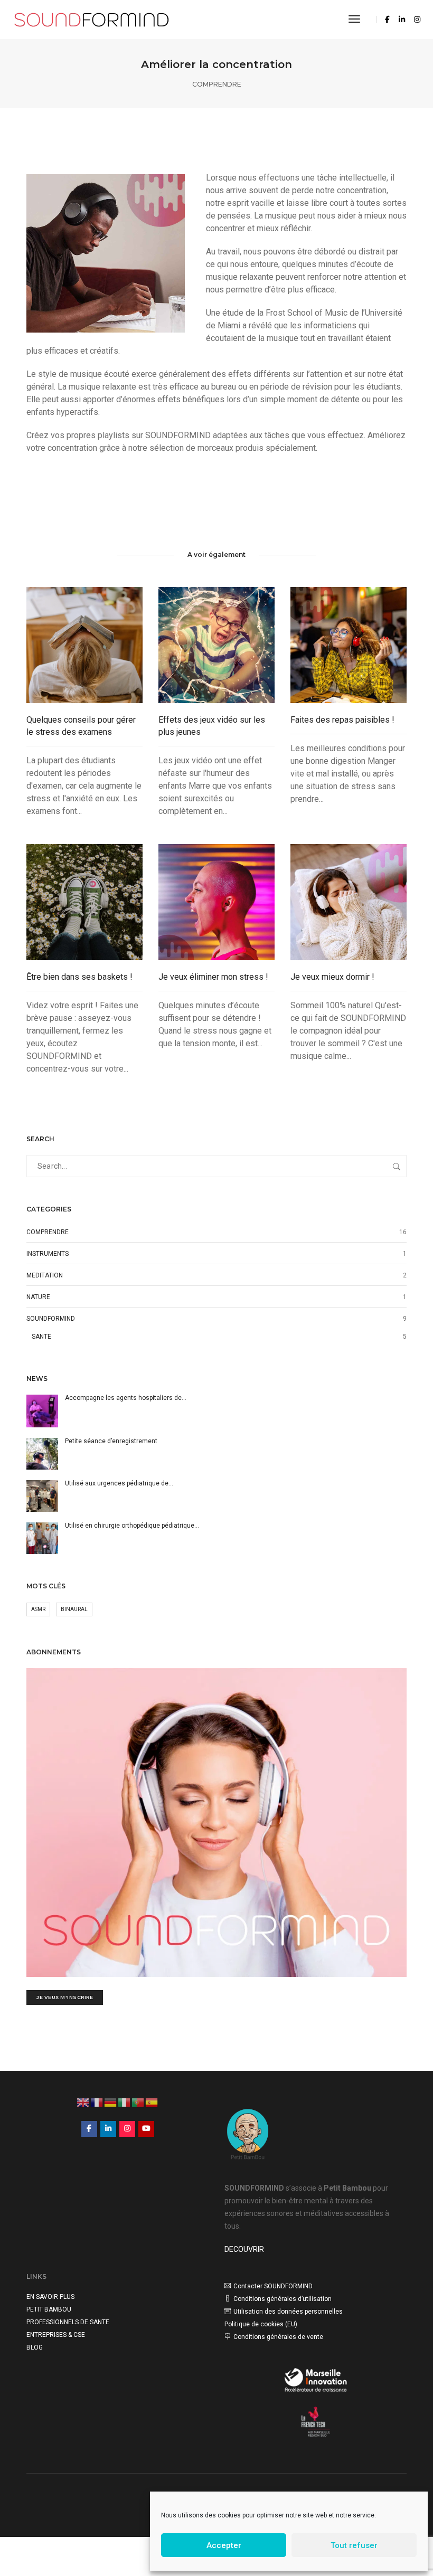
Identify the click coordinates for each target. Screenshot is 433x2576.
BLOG (35, 2347)
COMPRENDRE (217, 84)
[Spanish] (152, 2101)
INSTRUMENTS (48, 1254)
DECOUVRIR (244, 2249)
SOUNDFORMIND (51, 1319)
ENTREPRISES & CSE (56, 2335)
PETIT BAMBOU (49, 2309)
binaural (74, 1609)
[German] (111, 2101)
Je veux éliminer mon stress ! (213, 977)
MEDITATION (45, 1275)
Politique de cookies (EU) (261, 2324)
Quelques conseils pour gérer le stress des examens (81, 726)
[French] (97, 2101)
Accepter (224, 2545)
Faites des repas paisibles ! (342, 720)
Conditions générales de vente (278, 2337)
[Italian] (125, 2101)
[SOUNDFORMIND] (92, 19)
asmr (38, 1609)
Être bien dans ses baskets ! (79, 977)
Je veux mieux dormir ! (332, 977)
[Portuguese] (138, 2101)
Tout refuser (354, 2545)
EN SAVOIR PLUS (50, 2297)
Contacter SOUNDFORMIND (273, 2286)
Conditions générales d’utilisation (283, 2299)
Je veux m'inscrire (65, 1997)
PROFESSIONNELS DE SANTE (68, 2322)
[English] (83, 2101)
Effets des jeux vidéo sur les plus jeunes (212, 726)
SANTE (41, 1337)
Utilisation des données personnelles (288, 2312)
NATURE (38, 1297)
